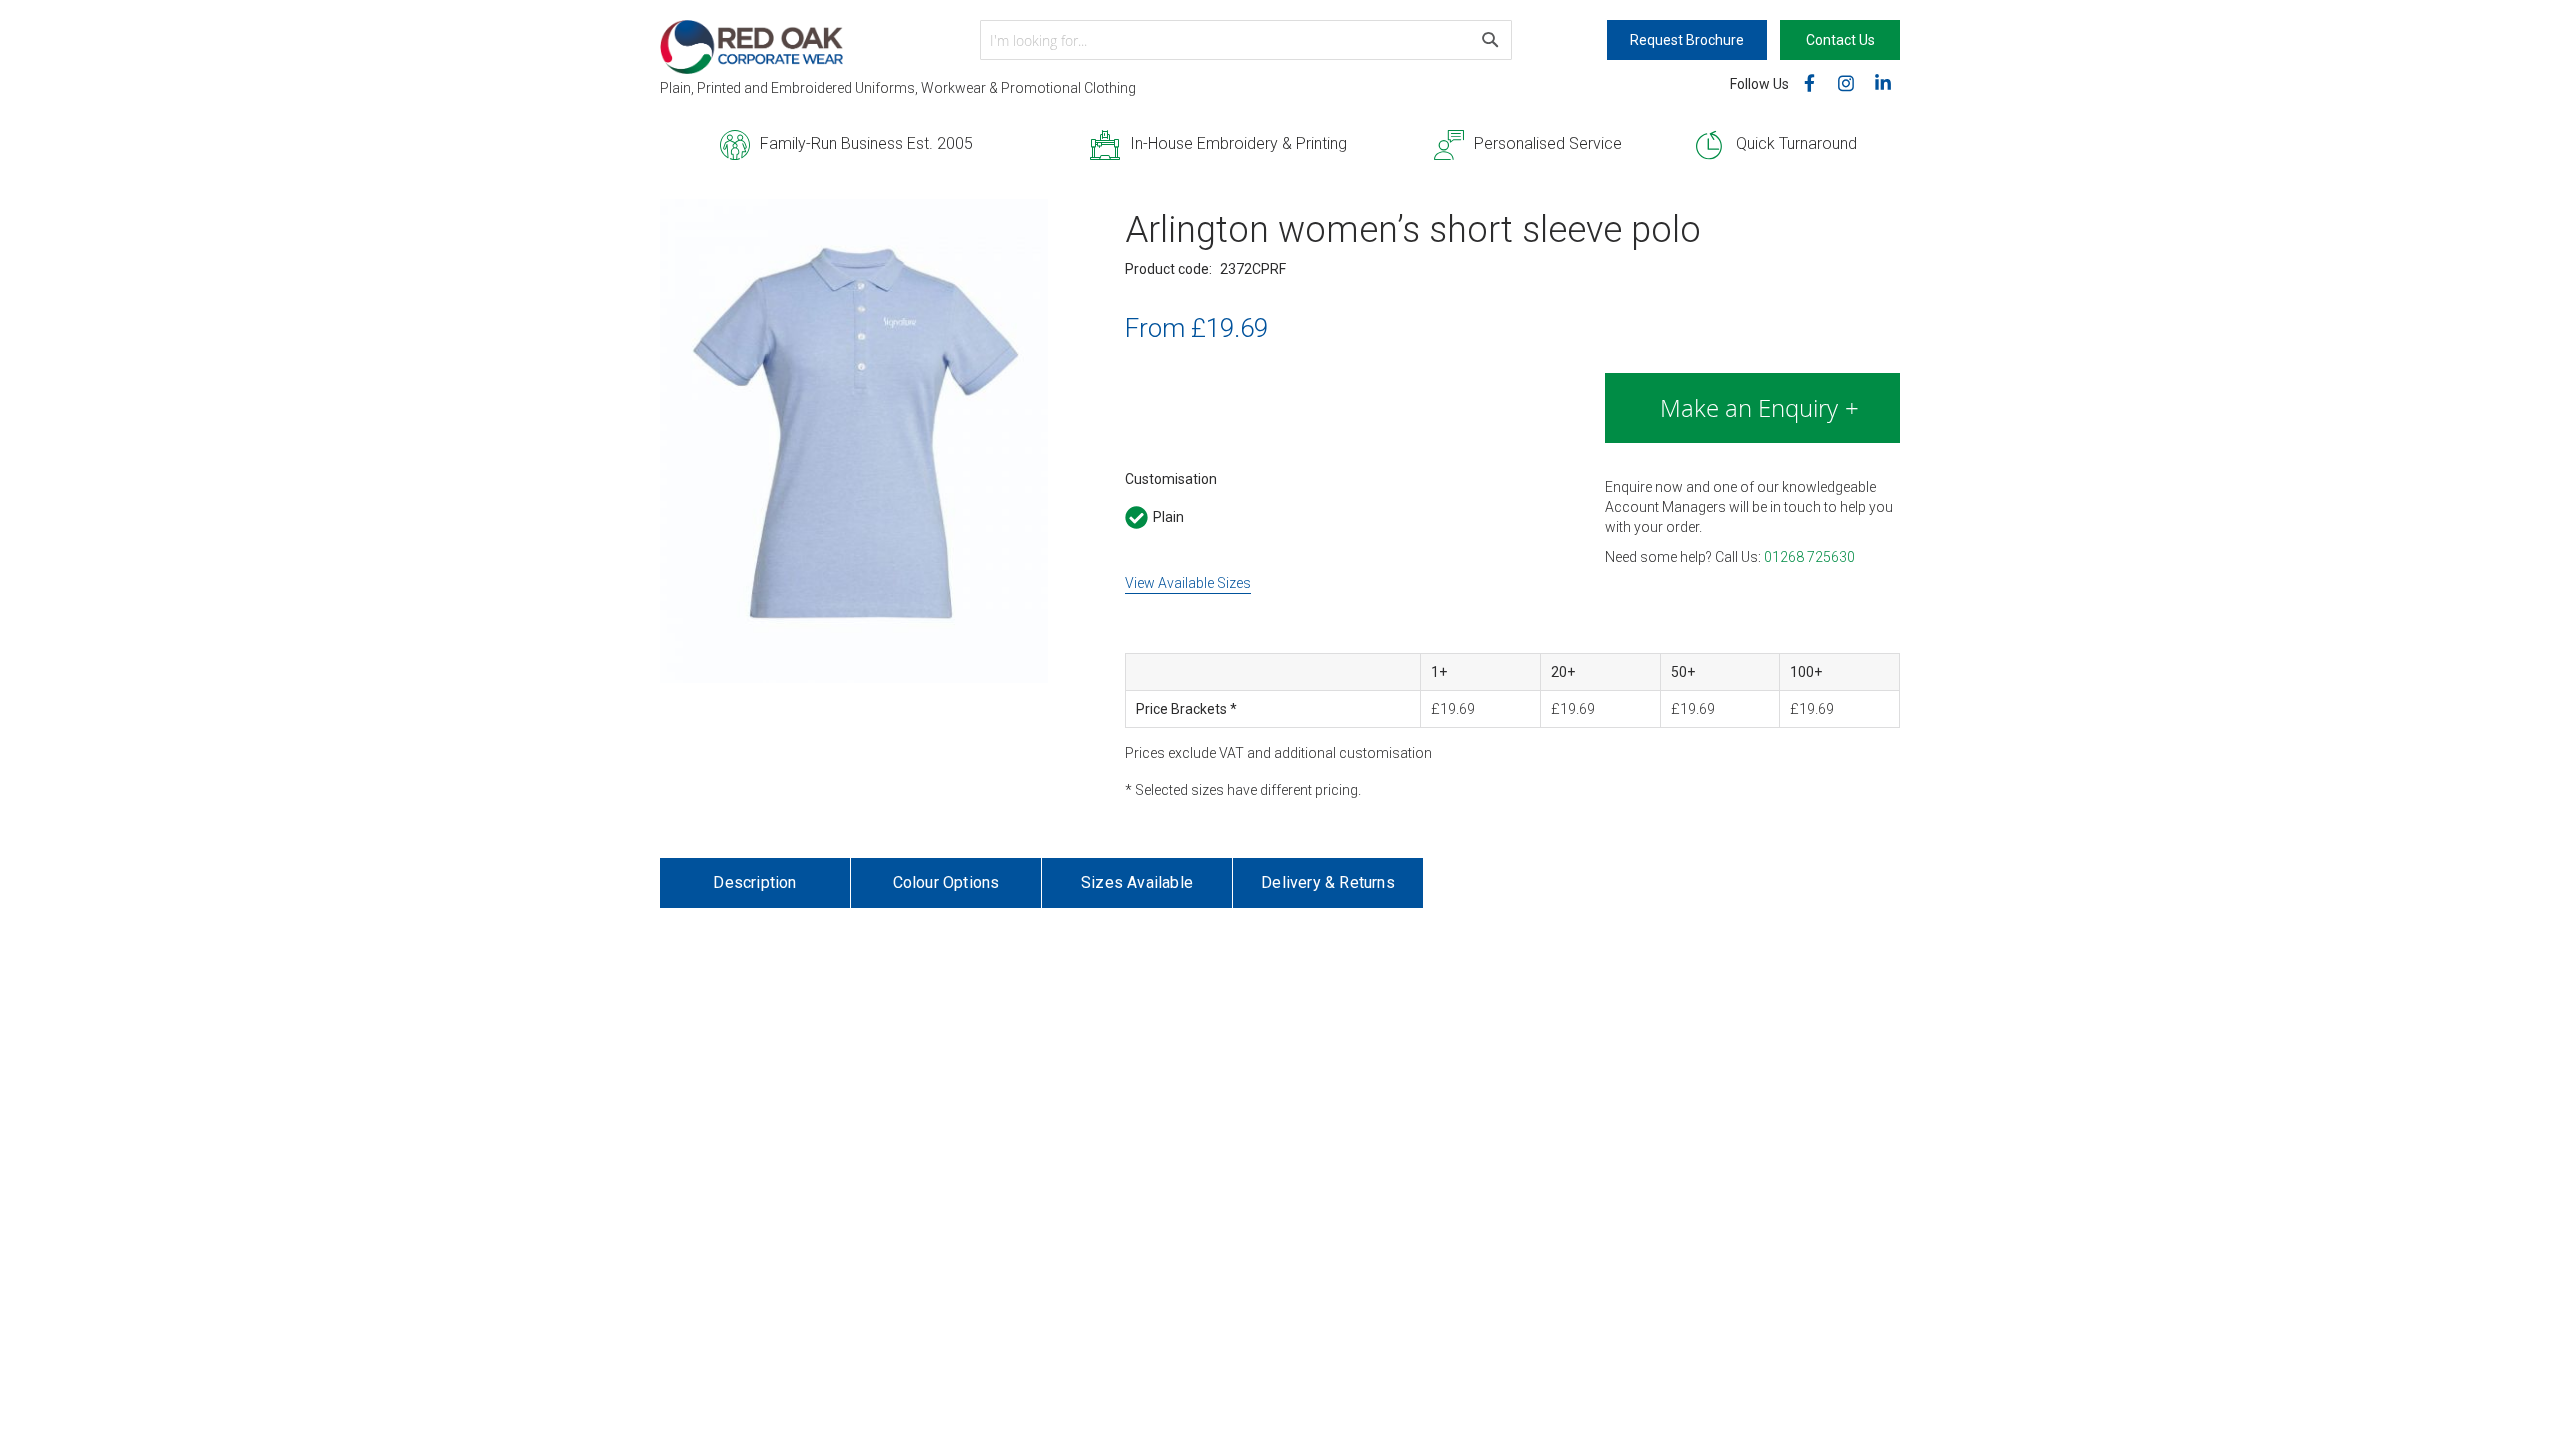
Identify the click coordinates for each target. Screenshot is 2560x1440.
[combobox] (1246, 40)
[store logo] (820, 47)
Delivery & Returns (1328, 882)
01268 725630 (1809, 557)
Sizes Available (1137, 882)
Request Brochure (1687, 40)
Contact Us (1840, 40)
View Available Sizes (1188, 583)
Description (754, 882)
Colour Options (946, 882)
